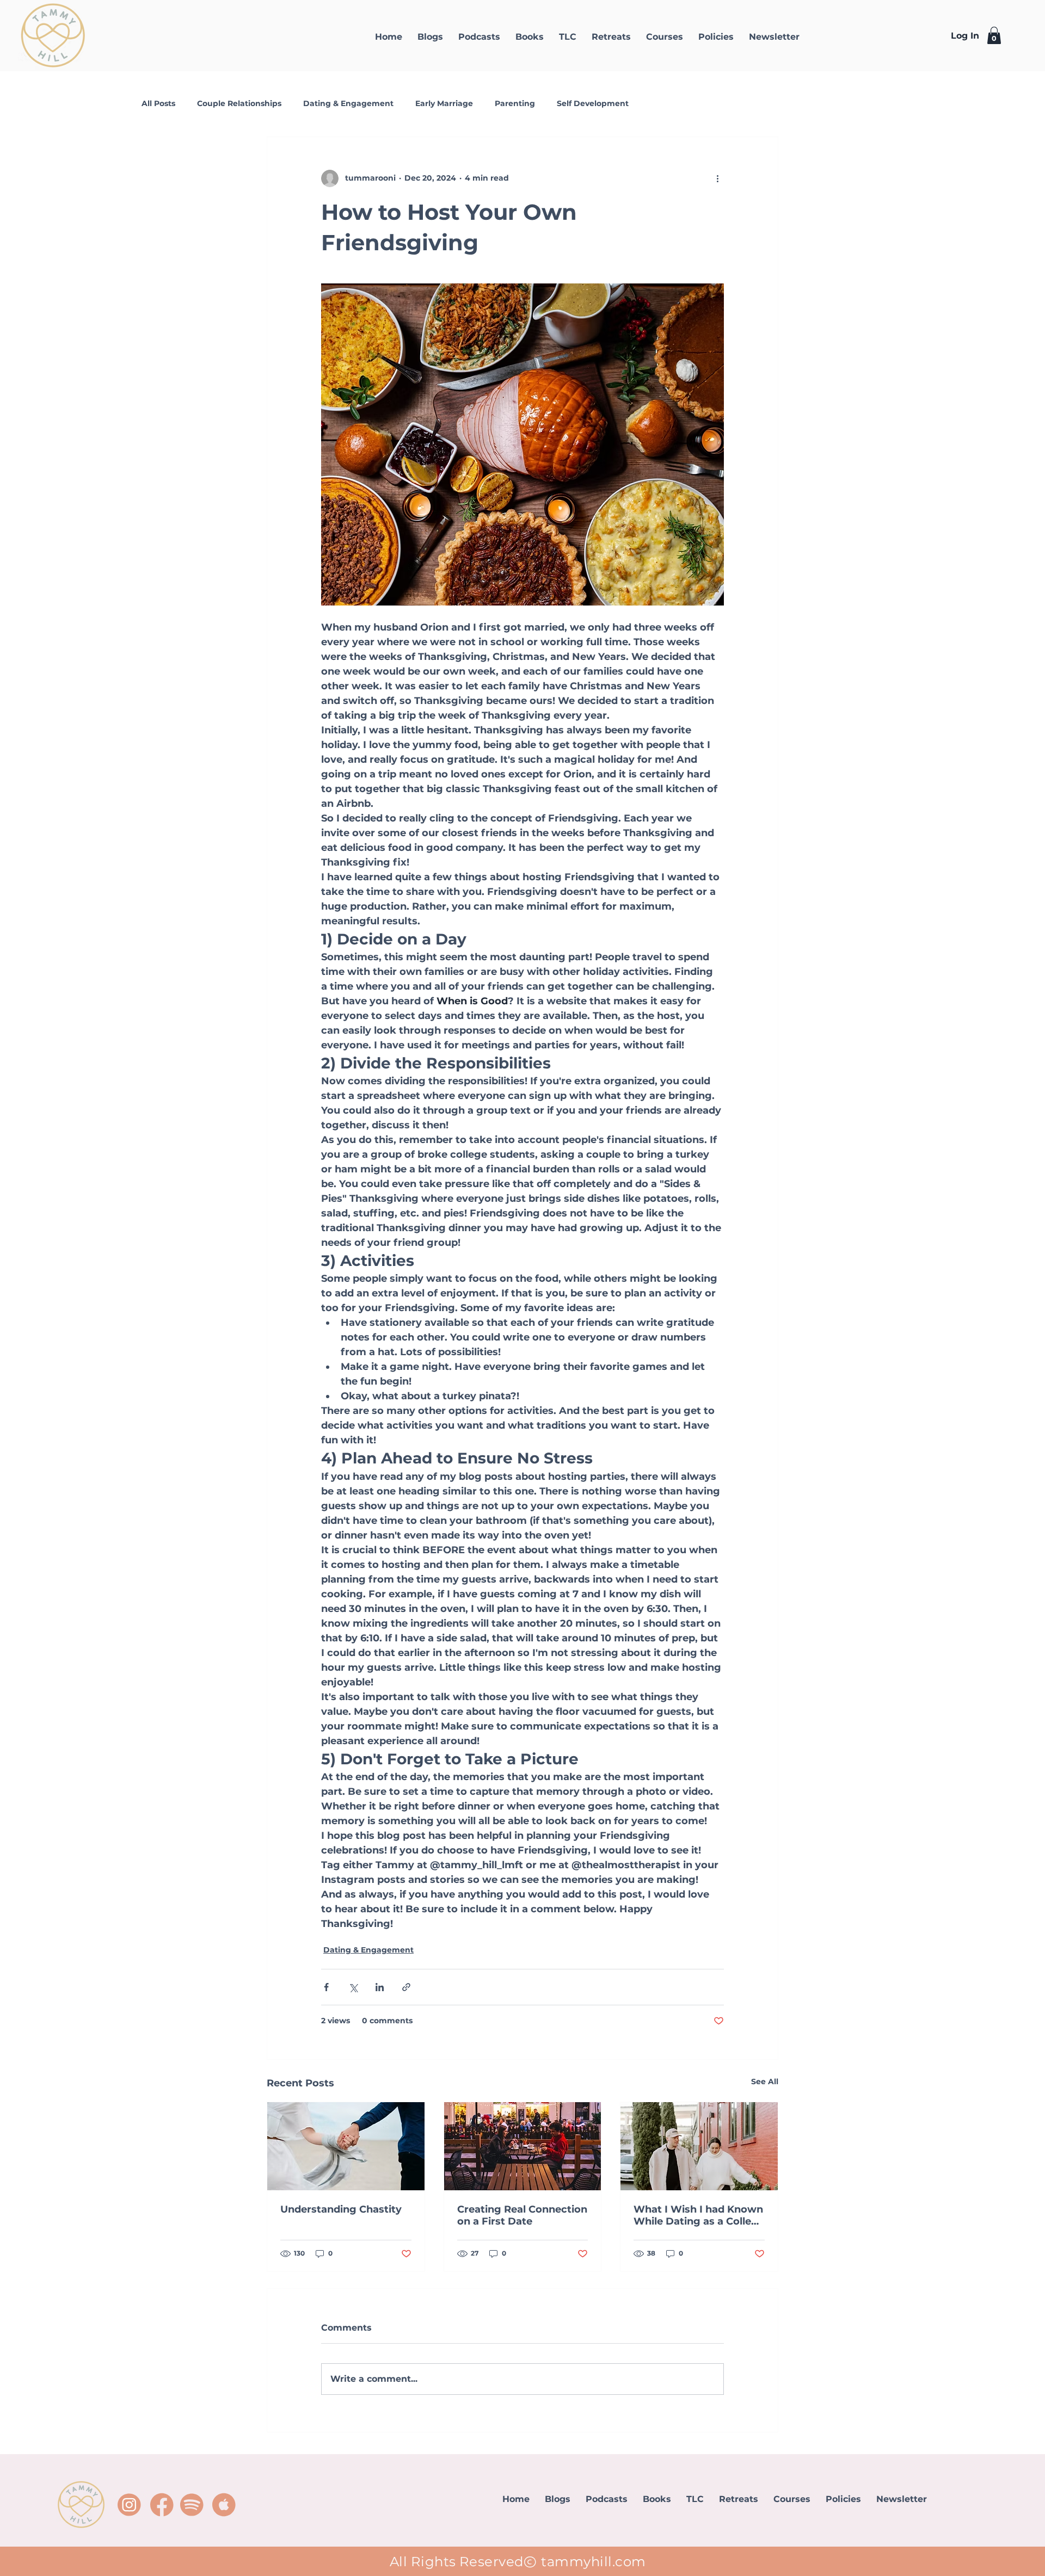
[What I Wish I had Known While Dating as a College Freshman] (699, 2146)
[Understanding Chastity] (346, 2146)
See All (765, 2081)
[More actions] (717, 178)
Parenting (515, 103)
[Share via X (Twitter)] (353, 1987)
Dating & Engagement (348, 103)
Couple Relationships (239, 103)
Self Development (593, 103)
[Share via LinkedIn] (380, 1987)
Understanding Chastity (341, 2209)
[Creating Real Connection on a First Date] (523, 2146)
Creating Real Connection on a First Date (522, 2215)
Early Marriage (444, 103)
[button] (994, 35)
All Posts (158, 103)
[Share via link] (406, 1987)
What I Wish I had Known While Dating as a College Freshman (699, 2215)
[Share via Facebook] (326, 1987)
